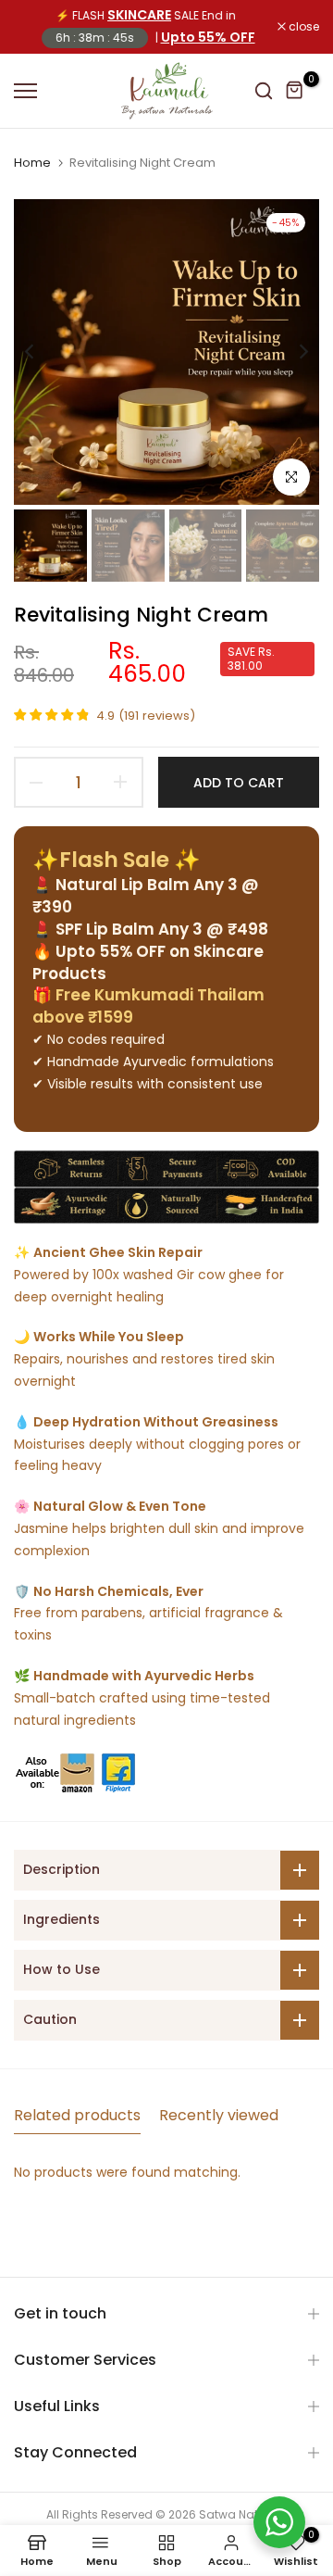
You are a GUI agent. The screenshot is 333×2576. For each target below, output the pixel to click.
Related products (77, 2115)
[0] (295, 91)
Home (32, 163)
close (302, 27)
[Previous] (42, 352)
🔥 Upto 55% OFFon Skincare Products (148, 962)
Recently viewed (219, 2115)
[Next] (291, 352)
